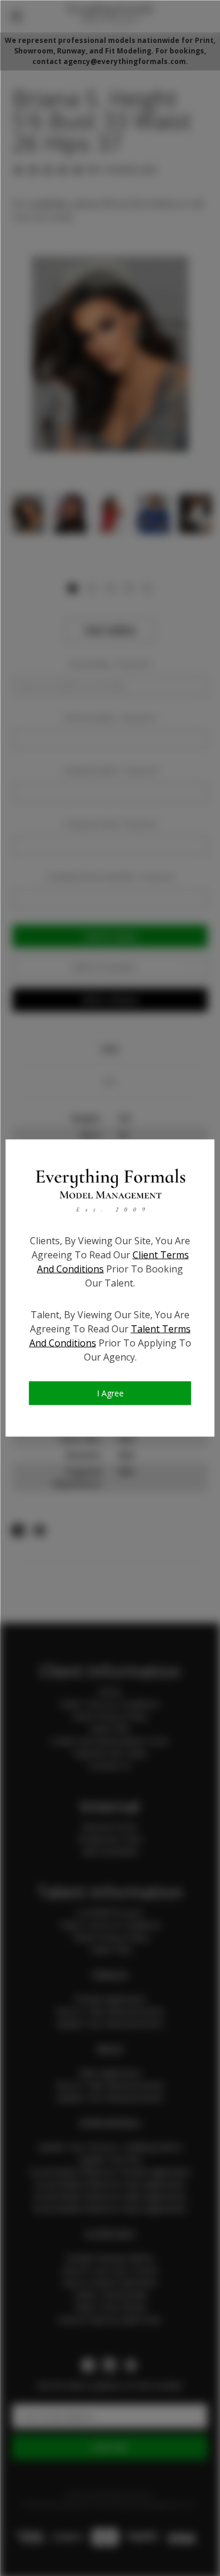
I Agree (110, 1393)
